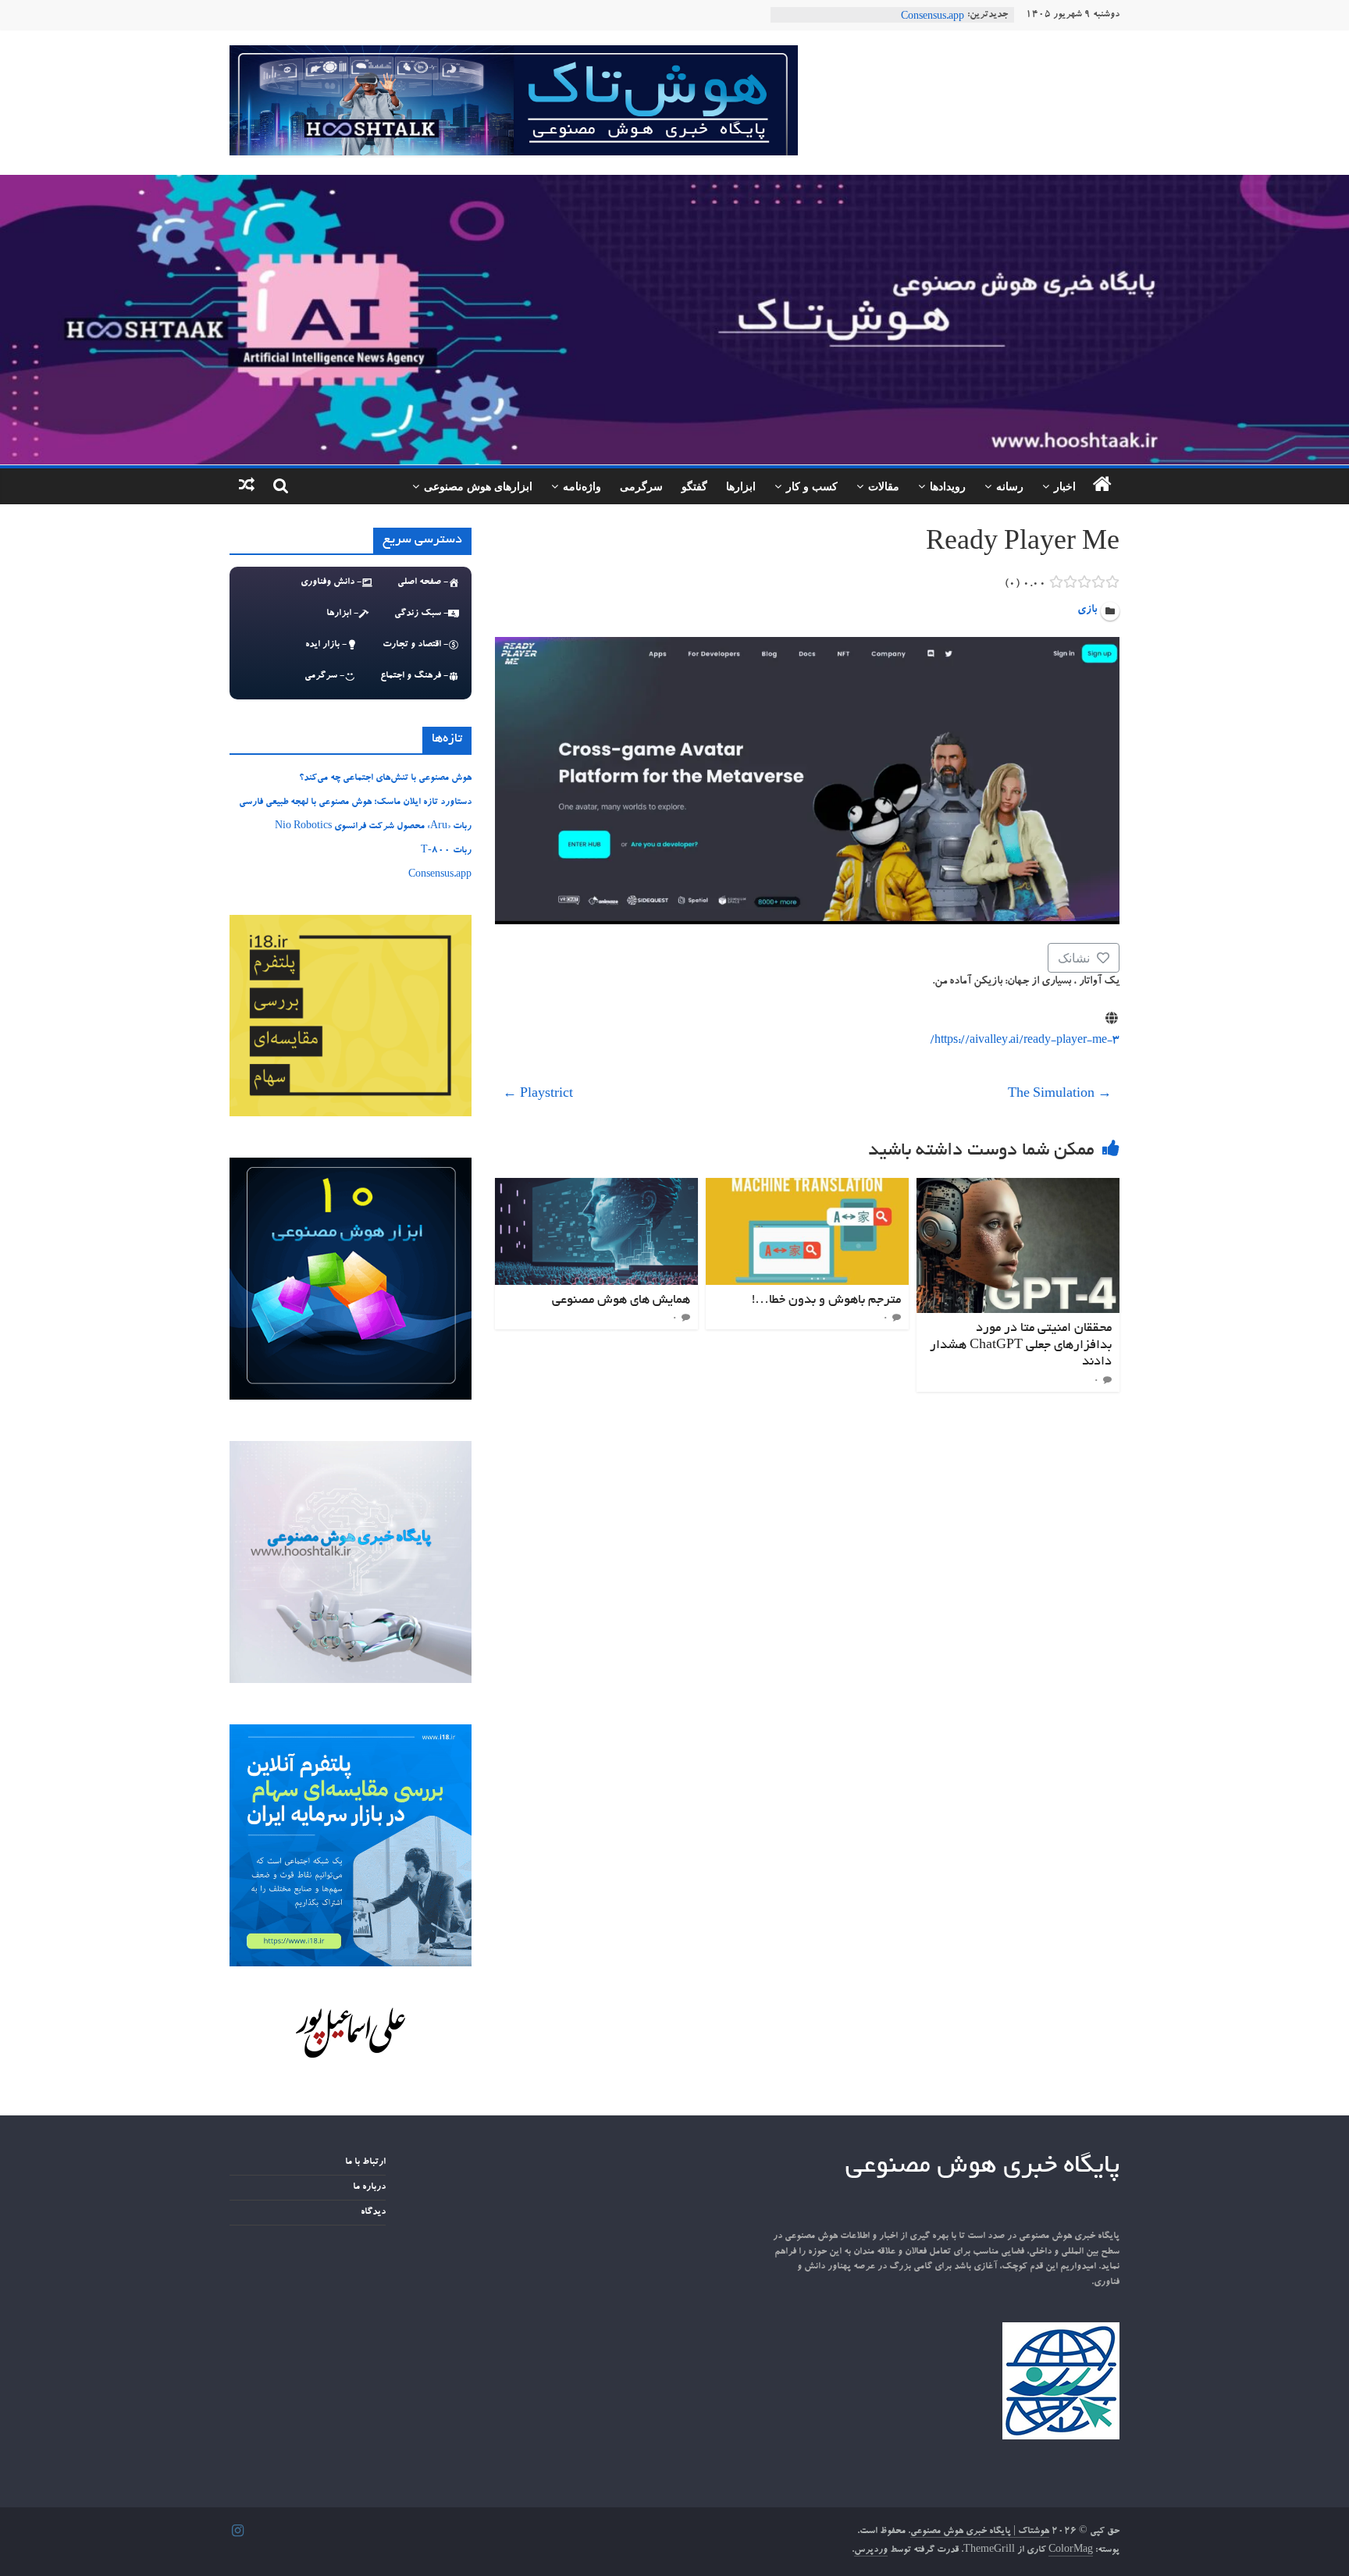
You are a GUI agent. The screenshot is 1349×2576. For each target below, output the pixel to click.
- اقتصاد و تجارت (415, 645)
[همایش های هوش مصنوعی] (596, 1187)
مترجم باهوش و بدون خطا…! (826, 1300)
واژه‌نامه (582, 486)
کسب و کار (812, 486)
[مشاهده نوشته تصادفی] (247, 486)
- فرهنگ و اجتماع (414, 676)
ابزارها (741, 486)
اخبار (1065, 486)
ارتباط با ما (365, 2162)
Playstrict (538, 1095)
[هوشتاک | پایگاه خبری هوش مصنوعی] (674, 184)
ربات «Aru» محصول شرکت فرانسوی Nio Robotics (373, 827)
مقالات (884, 486)
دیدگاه (373, 2212)
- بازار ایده (326, 645)
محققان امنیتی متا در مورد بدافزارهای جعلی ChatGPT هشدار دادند (1021, 1345)
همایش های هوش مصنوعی (621, 1300)
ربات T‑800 (939, 15)
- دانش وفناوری (331, 582)
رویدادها (948, 486)
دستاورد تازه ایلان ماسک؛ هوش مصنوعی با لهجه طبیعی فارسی (355, 802)
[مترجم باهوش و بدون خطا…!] (807, 1187)
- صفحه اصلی (423, 582)
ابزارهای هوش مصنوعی (478, 486)
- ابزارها (342, 614)
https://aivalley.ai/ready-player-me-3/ (1025, 1041)
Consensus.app (440, 875)
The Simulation (1060, 1095)
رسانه (1010, 486)
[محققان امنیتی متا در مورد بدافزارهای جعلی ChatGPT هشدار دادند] (1018, 1187)
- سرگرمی (324, 676)
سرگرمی (641, 486)
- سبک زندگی (421, 614)
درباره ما (369, 2187)
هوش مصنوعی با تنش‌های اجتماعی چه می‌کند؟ (385, 778)
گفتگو (694, 486)
